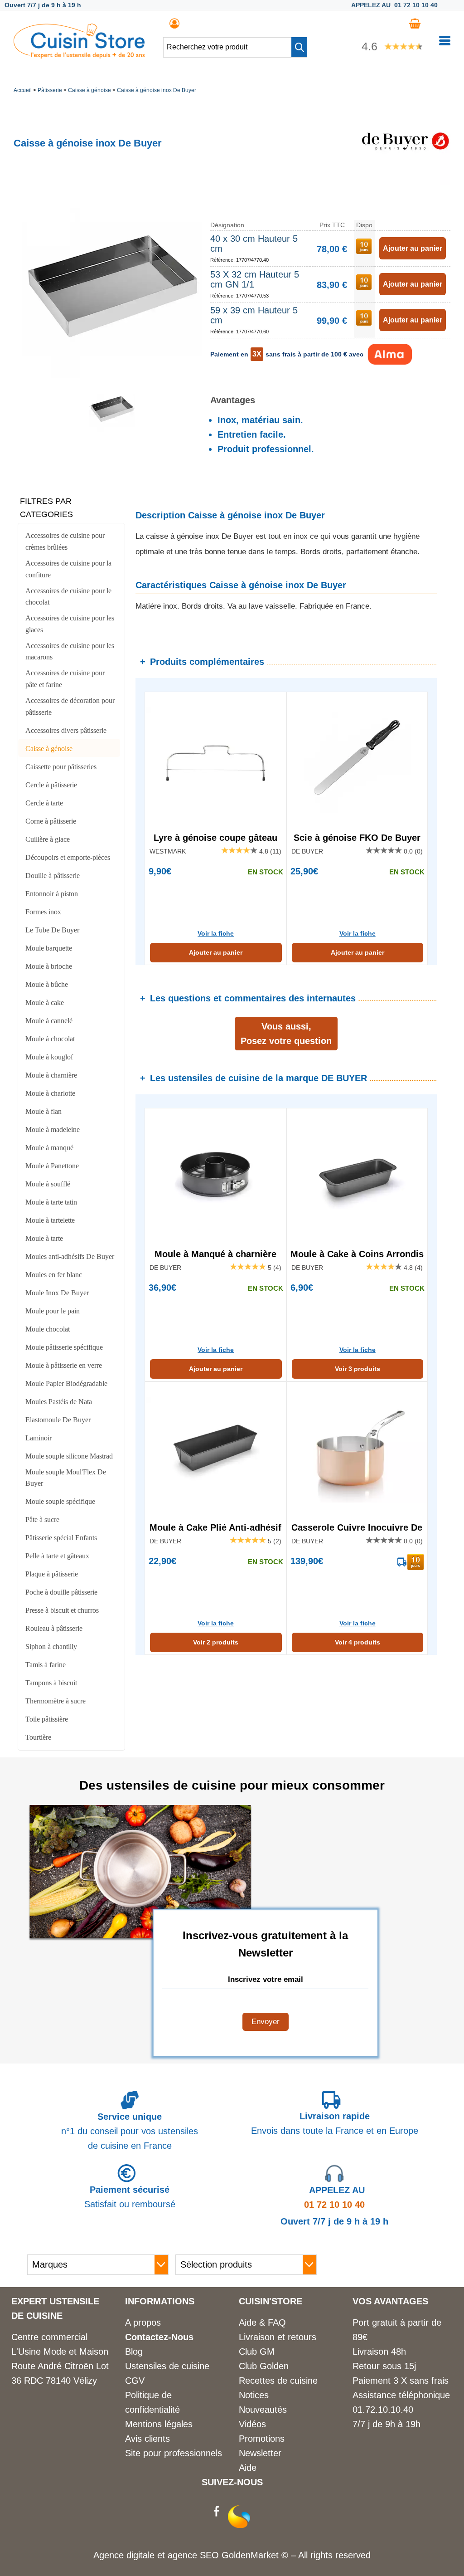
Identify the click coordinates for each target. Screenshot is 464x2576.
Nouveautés (263, 2410)
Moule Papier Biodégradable (66, 1383)
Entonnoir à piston (52, 894)
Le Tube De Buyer (52, 930)
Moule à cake (45, 1003)
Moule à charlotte (50, 1093)
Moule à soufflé (48, 1184)
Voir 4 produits (358, 1642)
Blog (134, 2352)
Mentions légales (159, 2424)
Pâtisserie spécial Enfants (61, 1538)
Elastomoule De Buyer (58, 1420)
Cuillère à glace (48, 839)
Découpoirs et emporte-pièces (68, 857)
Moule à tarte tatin (51, 1202)
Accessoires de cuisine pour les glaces (70, 624)
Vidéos (252, 2424)
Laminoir (39, 1438)
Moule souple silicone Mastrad (69, 1456)
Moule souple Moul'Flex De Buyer (66, 1478)
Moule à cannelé (49, 1021)
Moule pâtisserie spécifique (64, 1347)
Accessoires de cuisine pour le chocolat (68, 597)
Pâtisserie (50, 90)
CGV (135, 2381)
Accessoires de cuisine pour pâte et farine (65, 679)
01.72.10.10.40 (383, 2410)
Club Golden (264, 2366)
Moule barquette (49, 948)
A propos (143, 2322)
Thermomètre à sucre (56, 1701)
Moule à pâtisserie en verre (64, 1365)
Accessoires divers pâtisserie (66, 730)
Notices (254, 2395)
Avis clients (147, 2439)
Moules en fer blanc (54, 1275)
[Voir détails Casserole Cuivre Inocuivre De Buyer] (357, 1450)
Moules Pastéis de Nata (59, 1402)
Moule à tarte (44, 1238)
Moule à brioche (49, 966)
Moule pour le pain (53, 1311)
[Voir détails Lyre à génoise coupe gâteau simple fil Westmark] (215, 760)
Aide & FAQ (262, 2322)
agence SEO (195, 2555)
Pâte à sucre (42, 1520)
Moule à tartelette (50, 1220)
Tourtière (38, 1737)
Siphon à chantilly (51, 1647)
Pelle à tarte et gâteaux (57, 1556)
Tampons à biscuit (51, 1683)
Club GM (257, 2352)
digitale (140, 2555)
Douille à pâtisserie (53, 876)
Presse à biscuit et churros (62, 1610)
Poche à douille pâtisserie (61, 1592)
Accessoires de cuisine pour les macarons (70, 651)
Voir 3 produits (358, 1369)
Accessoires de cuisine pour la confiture (68, 569)
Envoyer (266, 2022)
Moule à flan (43, 1111)
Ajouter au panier (216, 952)
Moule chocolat (48, 1329)
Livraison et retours (278, 2337)
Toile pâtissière (47, 1719)
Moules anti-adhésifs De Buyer (70, 1256)
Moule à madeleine (53, 1129)
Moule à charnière (51, 1075)
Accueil (23, 90)
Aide (248, 2468)
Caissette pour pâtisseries (61, 767)
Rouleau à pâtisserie (54, 1628)
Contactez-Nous (159, 2337)
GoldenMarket (251, 2555)
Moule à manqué (49, 1148)
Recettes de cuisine (278, 2381)
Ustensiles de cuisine (167, 2366)
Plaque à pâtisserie (52, 1574)
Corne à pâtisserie (51, 821)
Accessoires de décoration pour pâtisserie (70, 706)
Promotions (262, 2439)
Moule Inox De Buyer (57, 1293)
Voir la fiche (216, 933)
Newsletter (260, 2453)
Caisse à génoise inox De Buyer (157, 90)
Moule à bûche (47, 984)
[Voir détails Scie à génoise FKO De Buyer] (357, 760)
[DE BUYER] (405, 182)
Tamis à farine (46, 1665)
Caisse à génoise (89, 90)
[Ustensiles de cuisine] (79, 55)
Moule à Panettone (52, 1166)
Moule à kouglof (49, 1057)
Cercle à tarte (44, 803)
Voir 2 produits (216, 1642)
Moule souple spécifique (60, 1501)
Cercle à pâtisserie (51, 785)
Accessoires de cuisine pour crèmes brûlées (65, 541)
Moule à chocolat (50, 1039)
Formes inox (43, 912)
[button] (299, 47)
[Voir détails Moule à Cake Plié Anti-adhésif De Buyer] (215, 1450)
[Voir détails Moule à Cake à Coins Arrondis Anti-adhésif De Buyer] (357, 1176)
